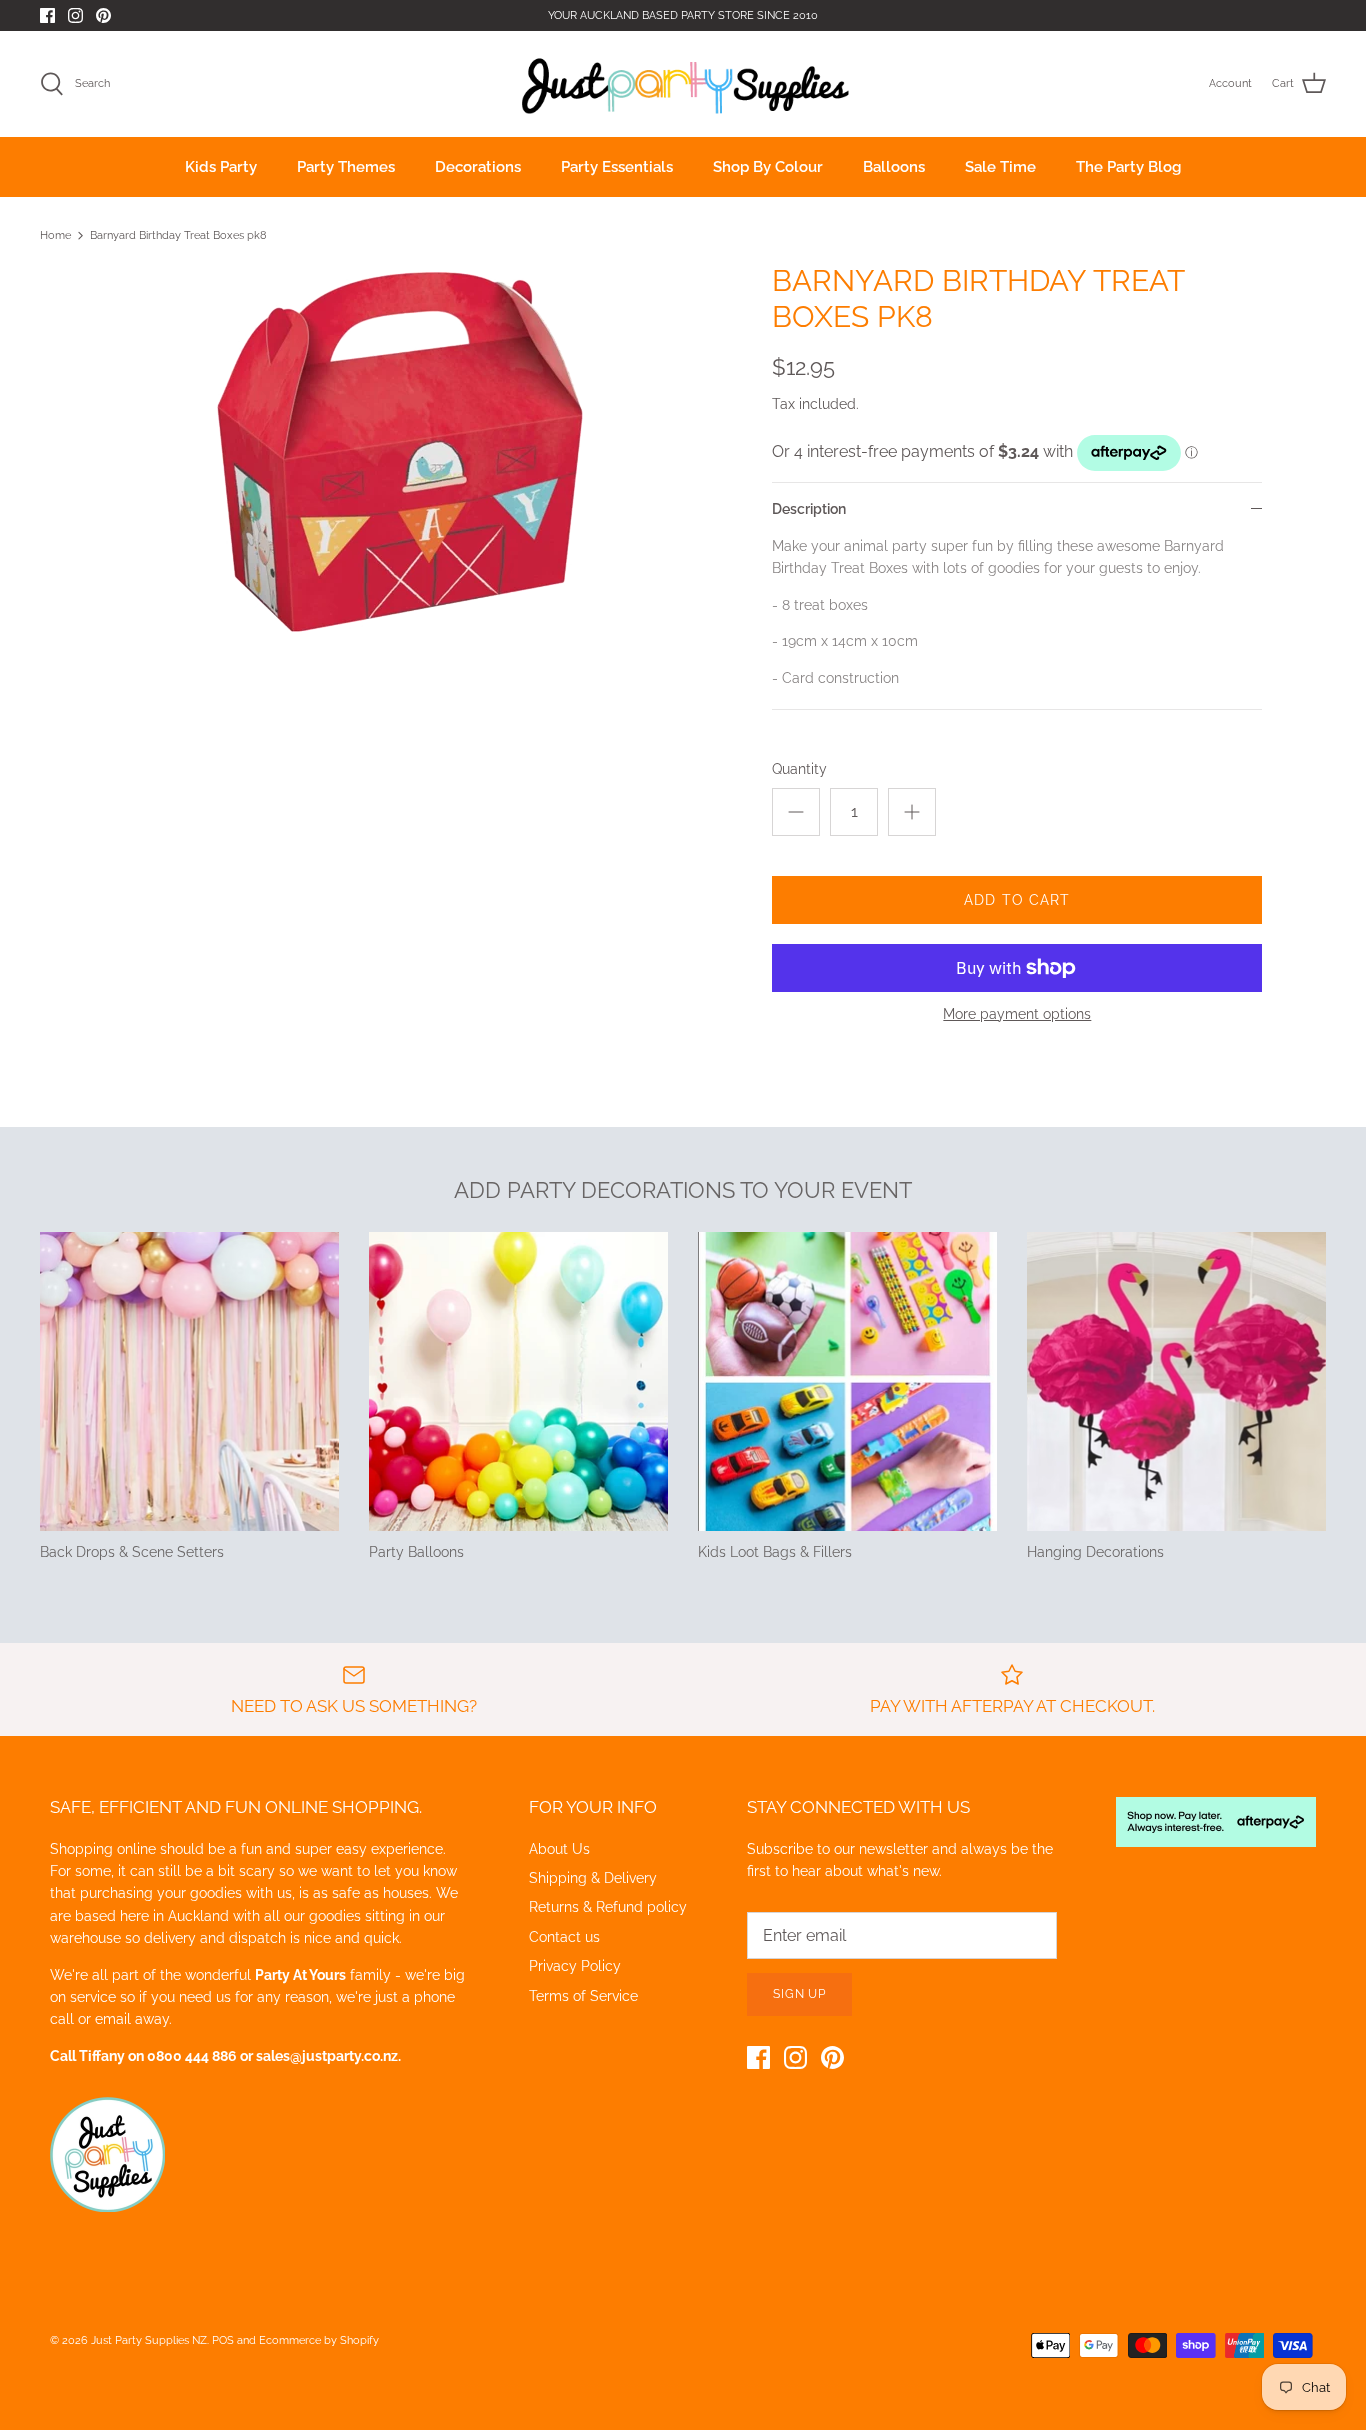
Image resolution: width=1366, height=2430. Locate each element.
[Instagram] (75, 15)
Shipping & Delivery (593, 1878)
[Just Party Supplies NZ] (683, 84)
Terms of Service (583, 1996)
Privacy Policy (575, 1966)
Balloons (894, 167)
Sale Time (1000, 167)
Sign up (800, 1994)
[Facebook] (47, 15)
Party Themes (346, 167)
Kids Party (221, 167)
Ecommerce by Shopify (319, 2340)
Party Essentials (617, 167)
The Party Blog (1128, 167)
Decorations (478, 167)
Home (55, 235)
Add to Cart (1017, 900)
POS (223, 2340)
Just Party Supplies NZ (149, 2340)
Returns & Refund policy (608, 1907)
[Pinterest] (103, 15)
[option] (393, 455)
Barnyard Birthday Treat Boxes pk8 (178, 235)
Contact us (564, 1937)
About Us (559, 1849)
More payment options (1017, 1014)
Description (809, 509)
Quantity (799, 769)
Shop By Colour (768, 167)
